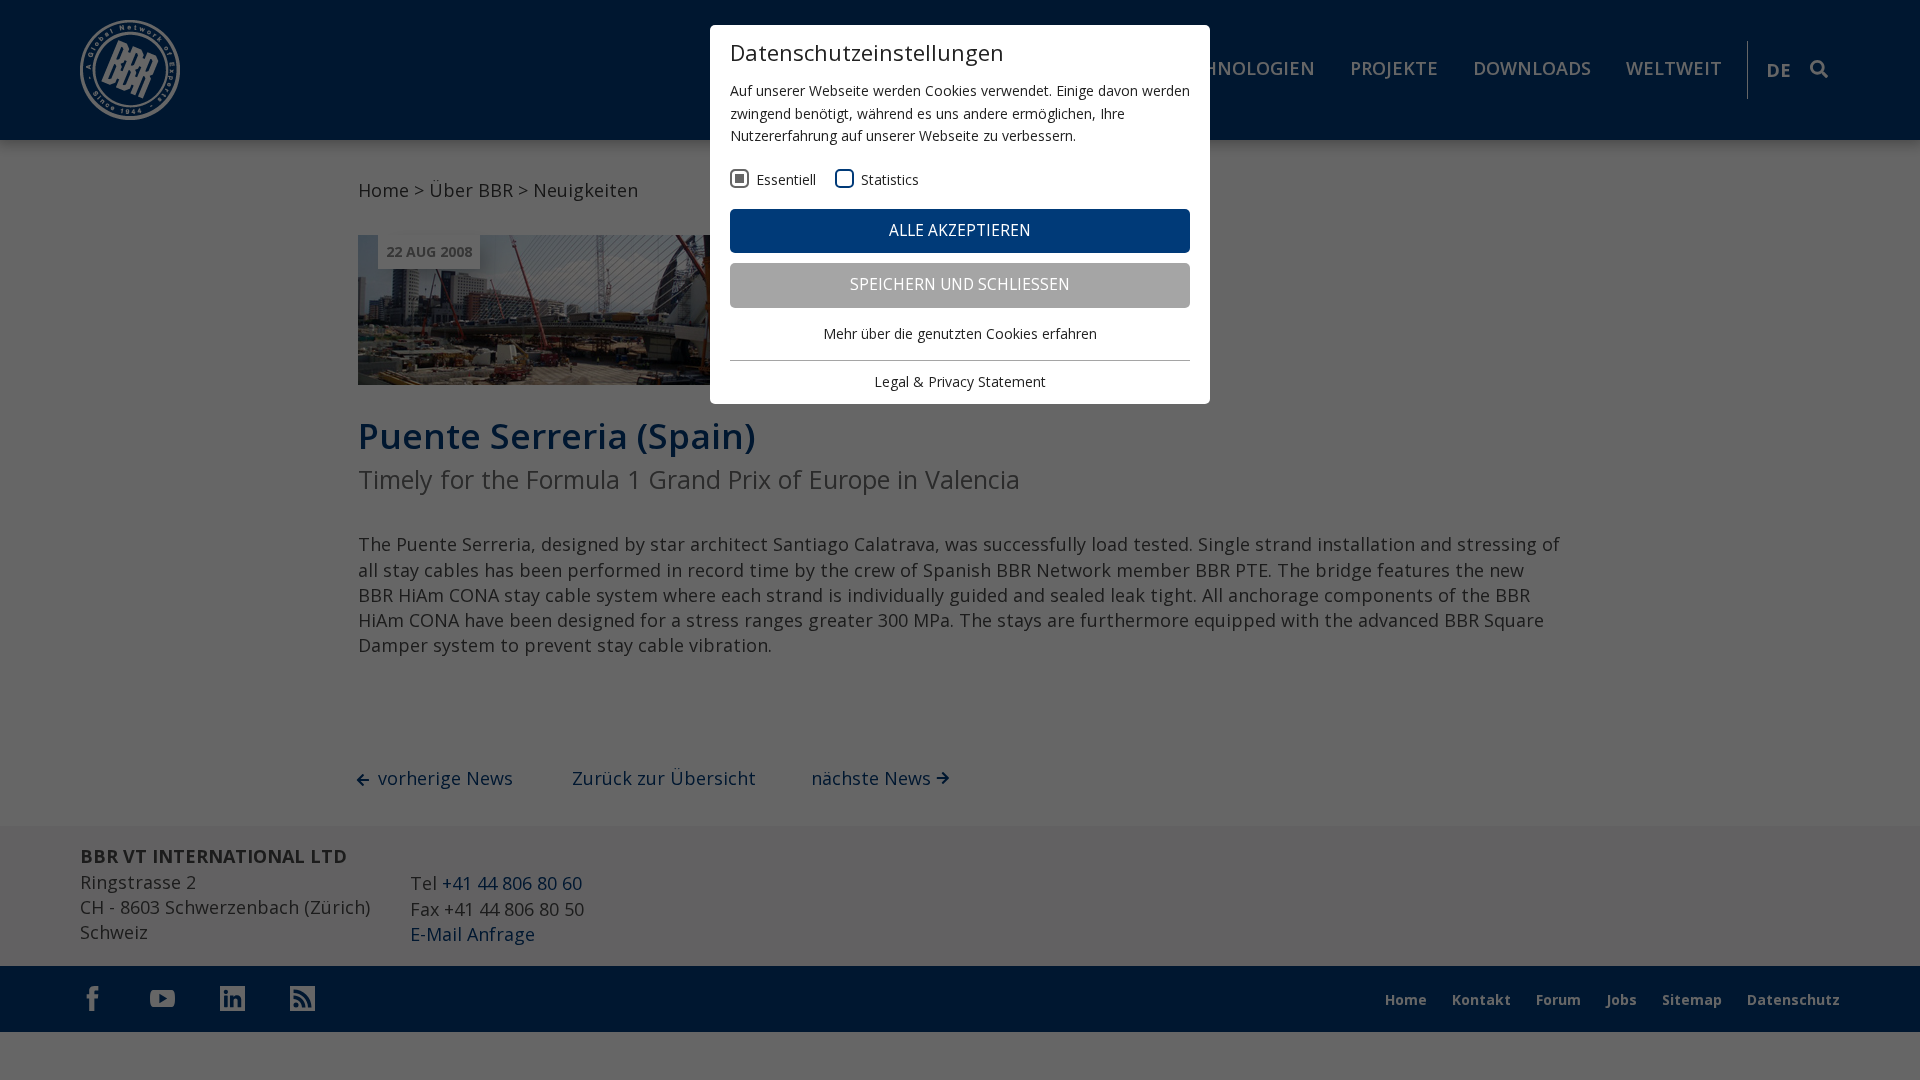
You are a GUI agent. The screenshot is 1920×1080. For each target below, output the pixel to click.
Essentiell (786, 179)
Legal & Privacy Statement (960, 381)
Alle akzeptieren (960, 230)
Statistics (890, 179)
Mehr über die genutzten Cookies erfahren (960, 333)
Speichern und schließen (960, 284)
